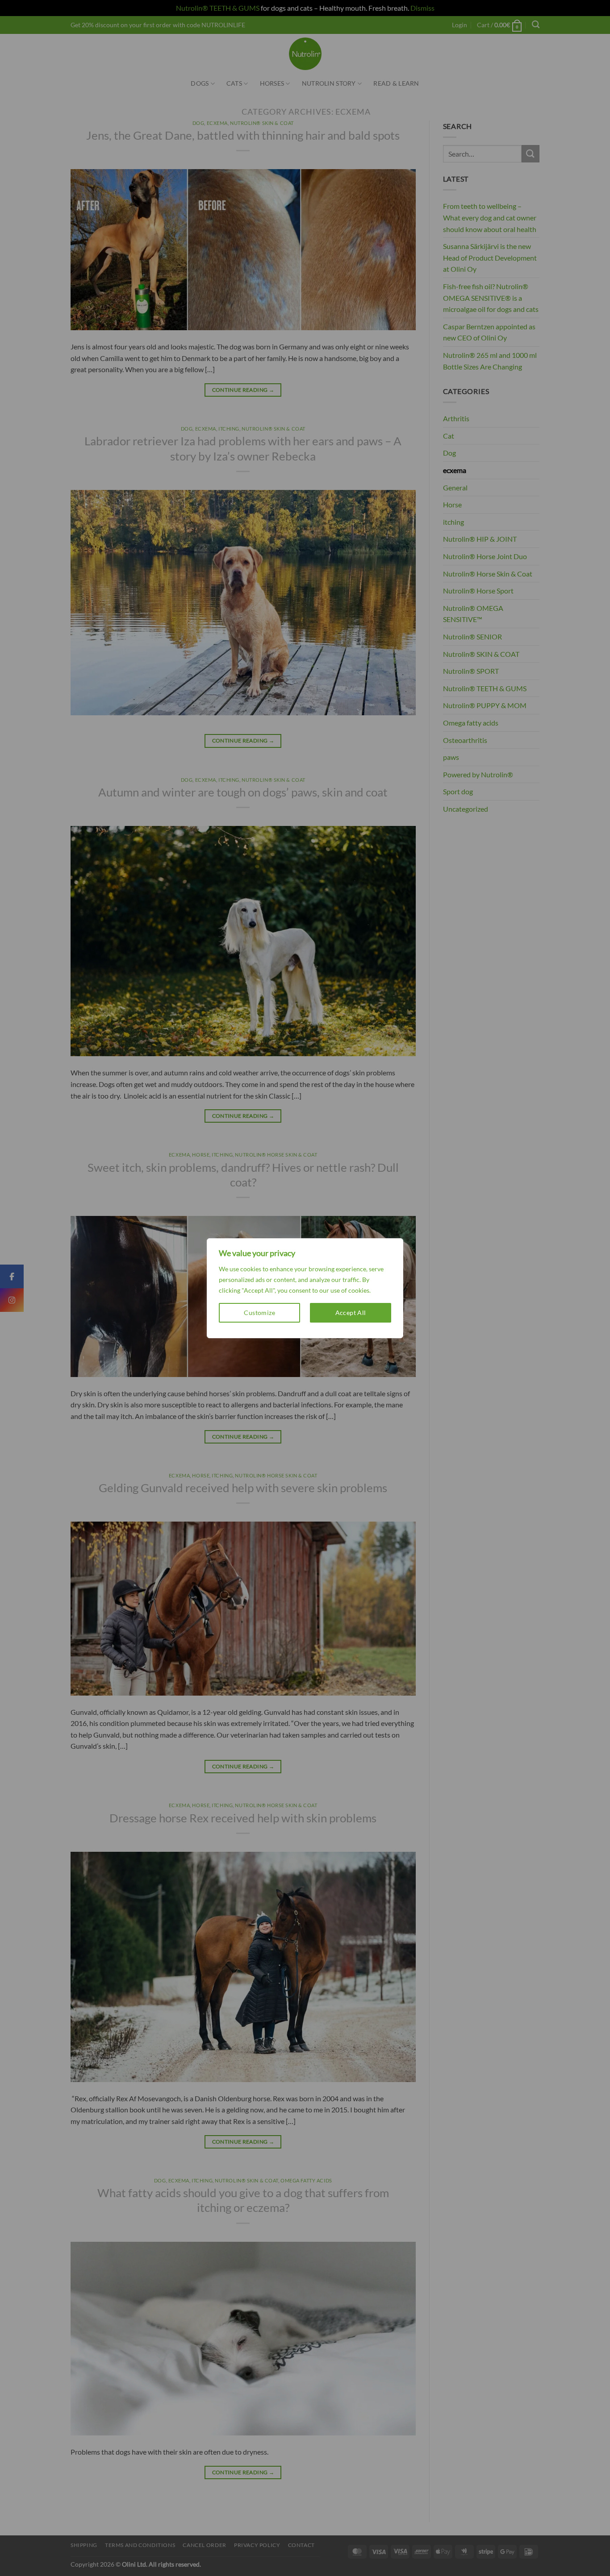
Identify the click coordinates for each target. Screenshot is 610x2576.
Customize (259, 1313)
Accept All (351, 1313)
